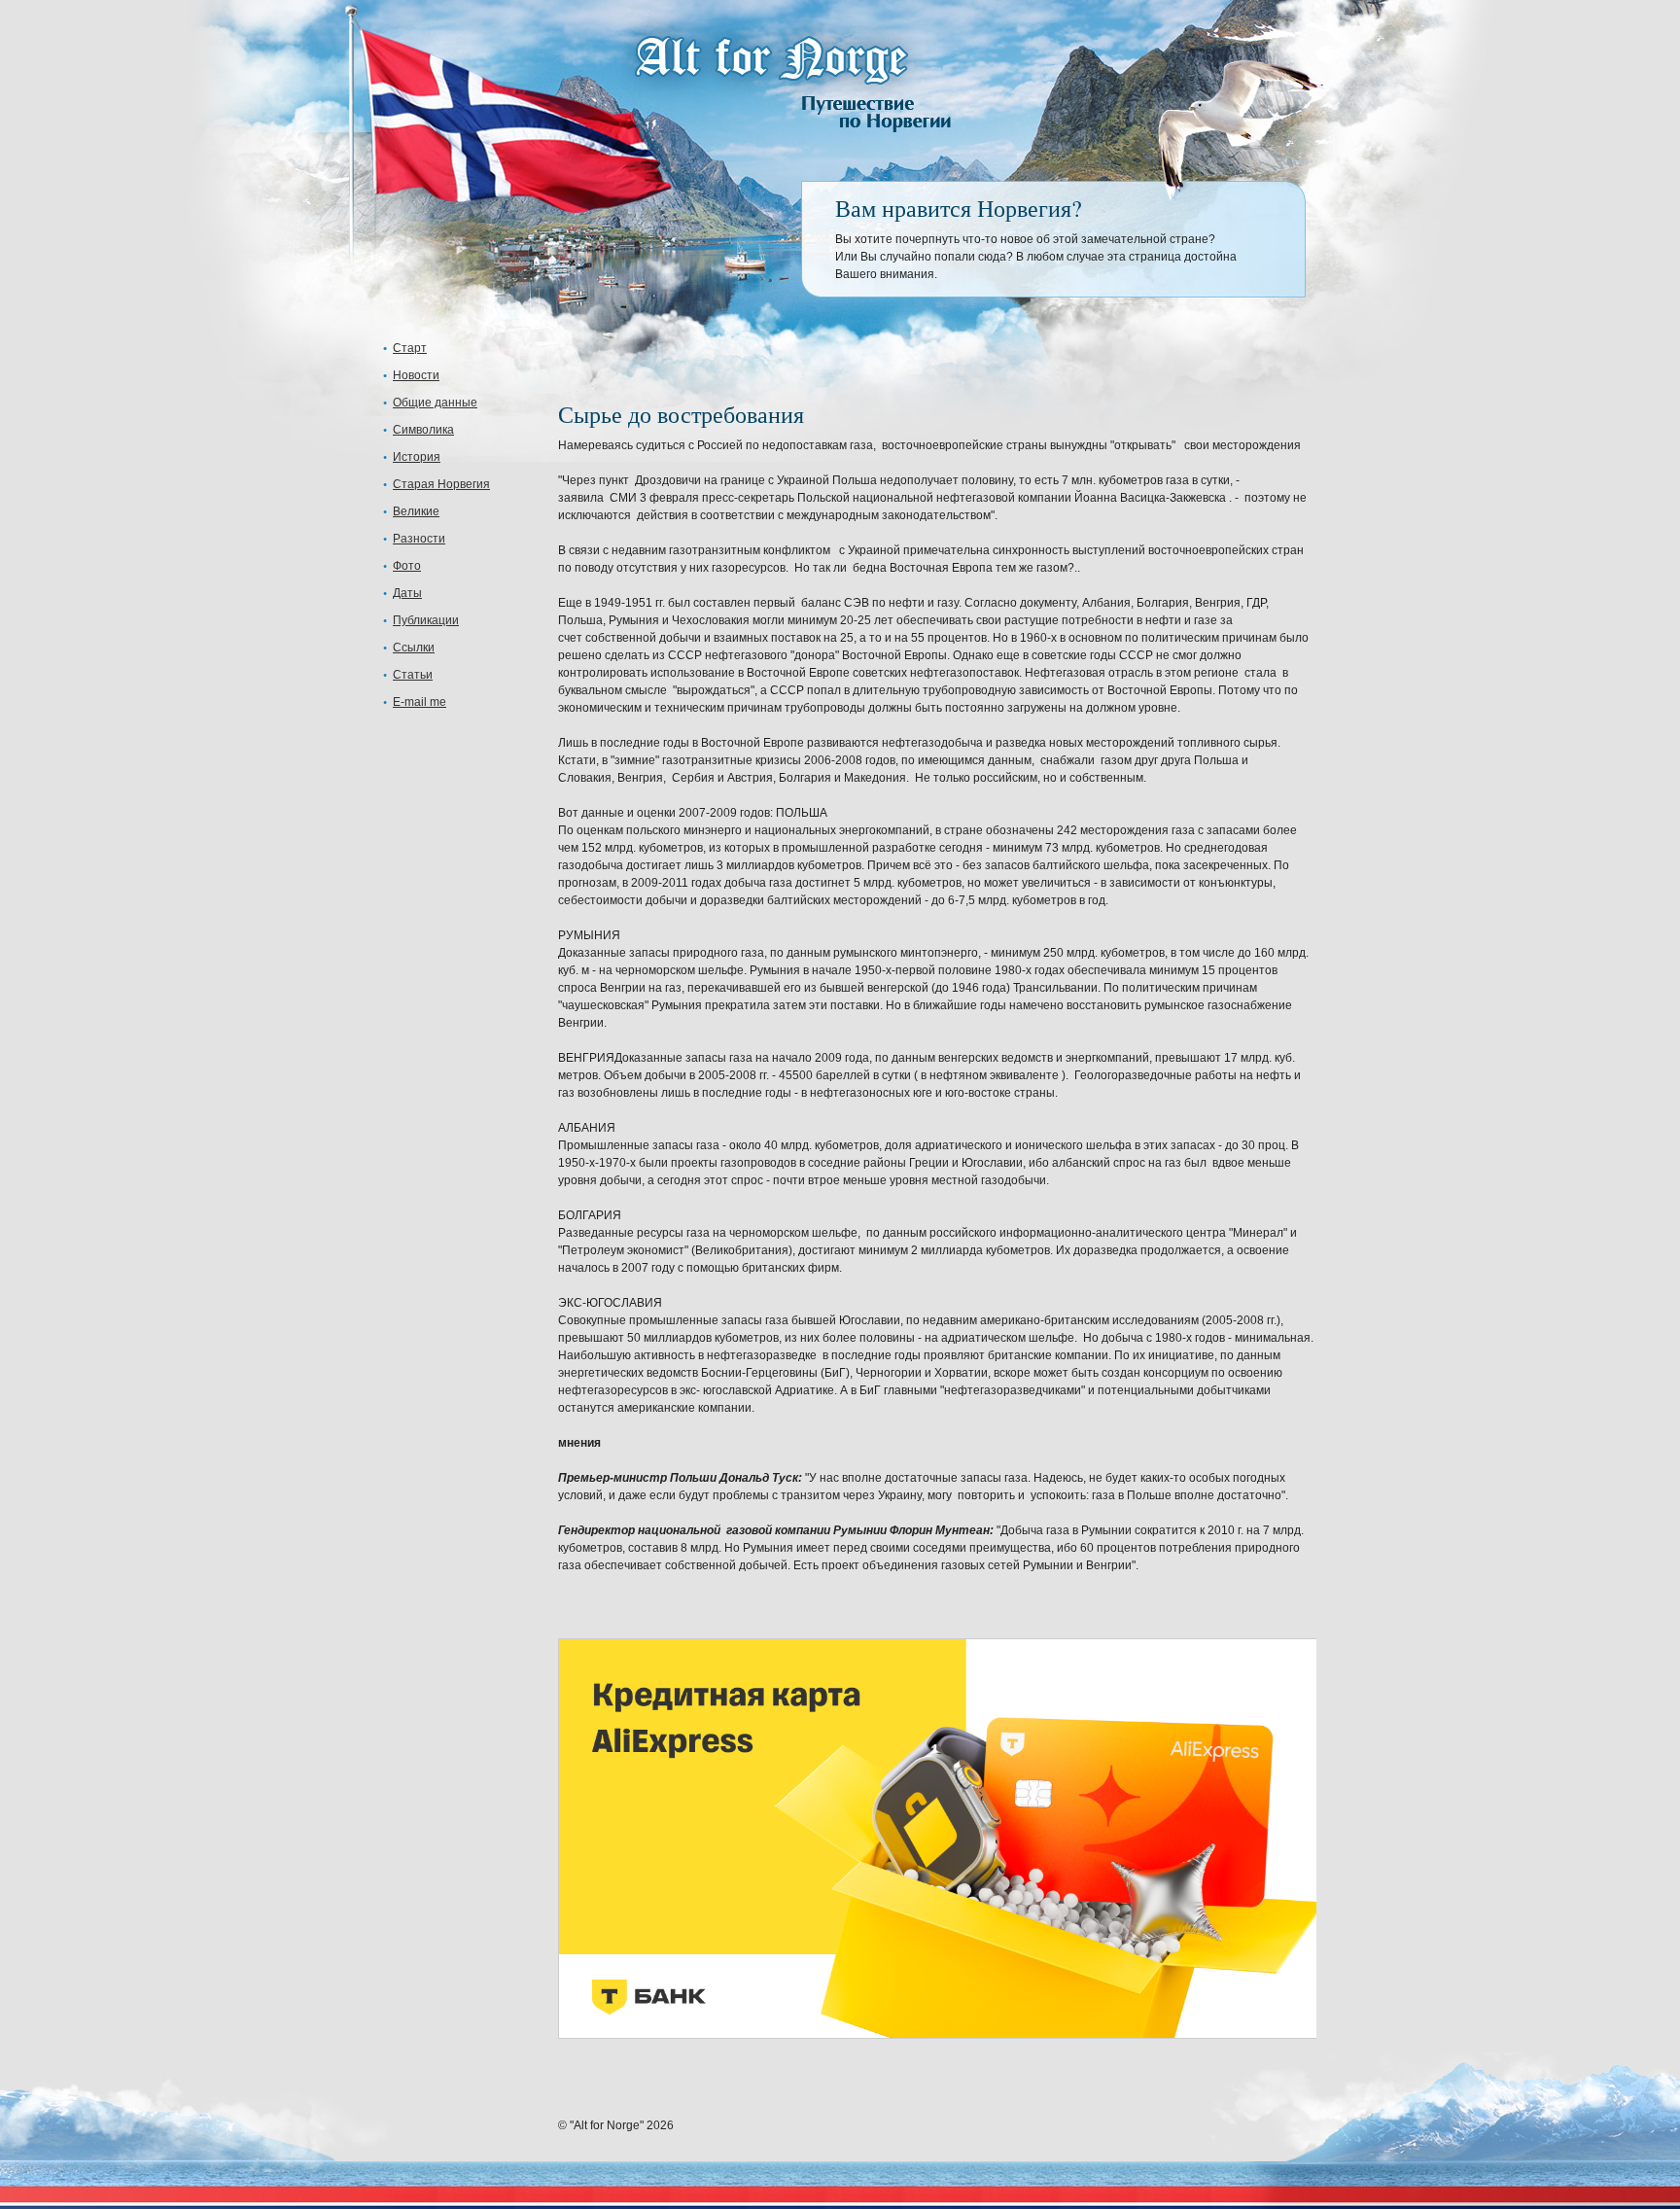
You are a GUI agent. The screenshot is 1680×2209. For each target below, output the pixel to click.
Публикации (426, 620)
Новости (416, 375)
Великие (416, 511)
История (417, 457)
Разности (419, 539)
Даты (407, 593)
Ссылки (414, 648)
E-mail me (420, 702)
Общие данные (435, 403)
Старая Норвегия (441, 484)
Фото (407, 566)
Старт (410, 348)
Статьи (413, 675)
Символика (423, 430)
